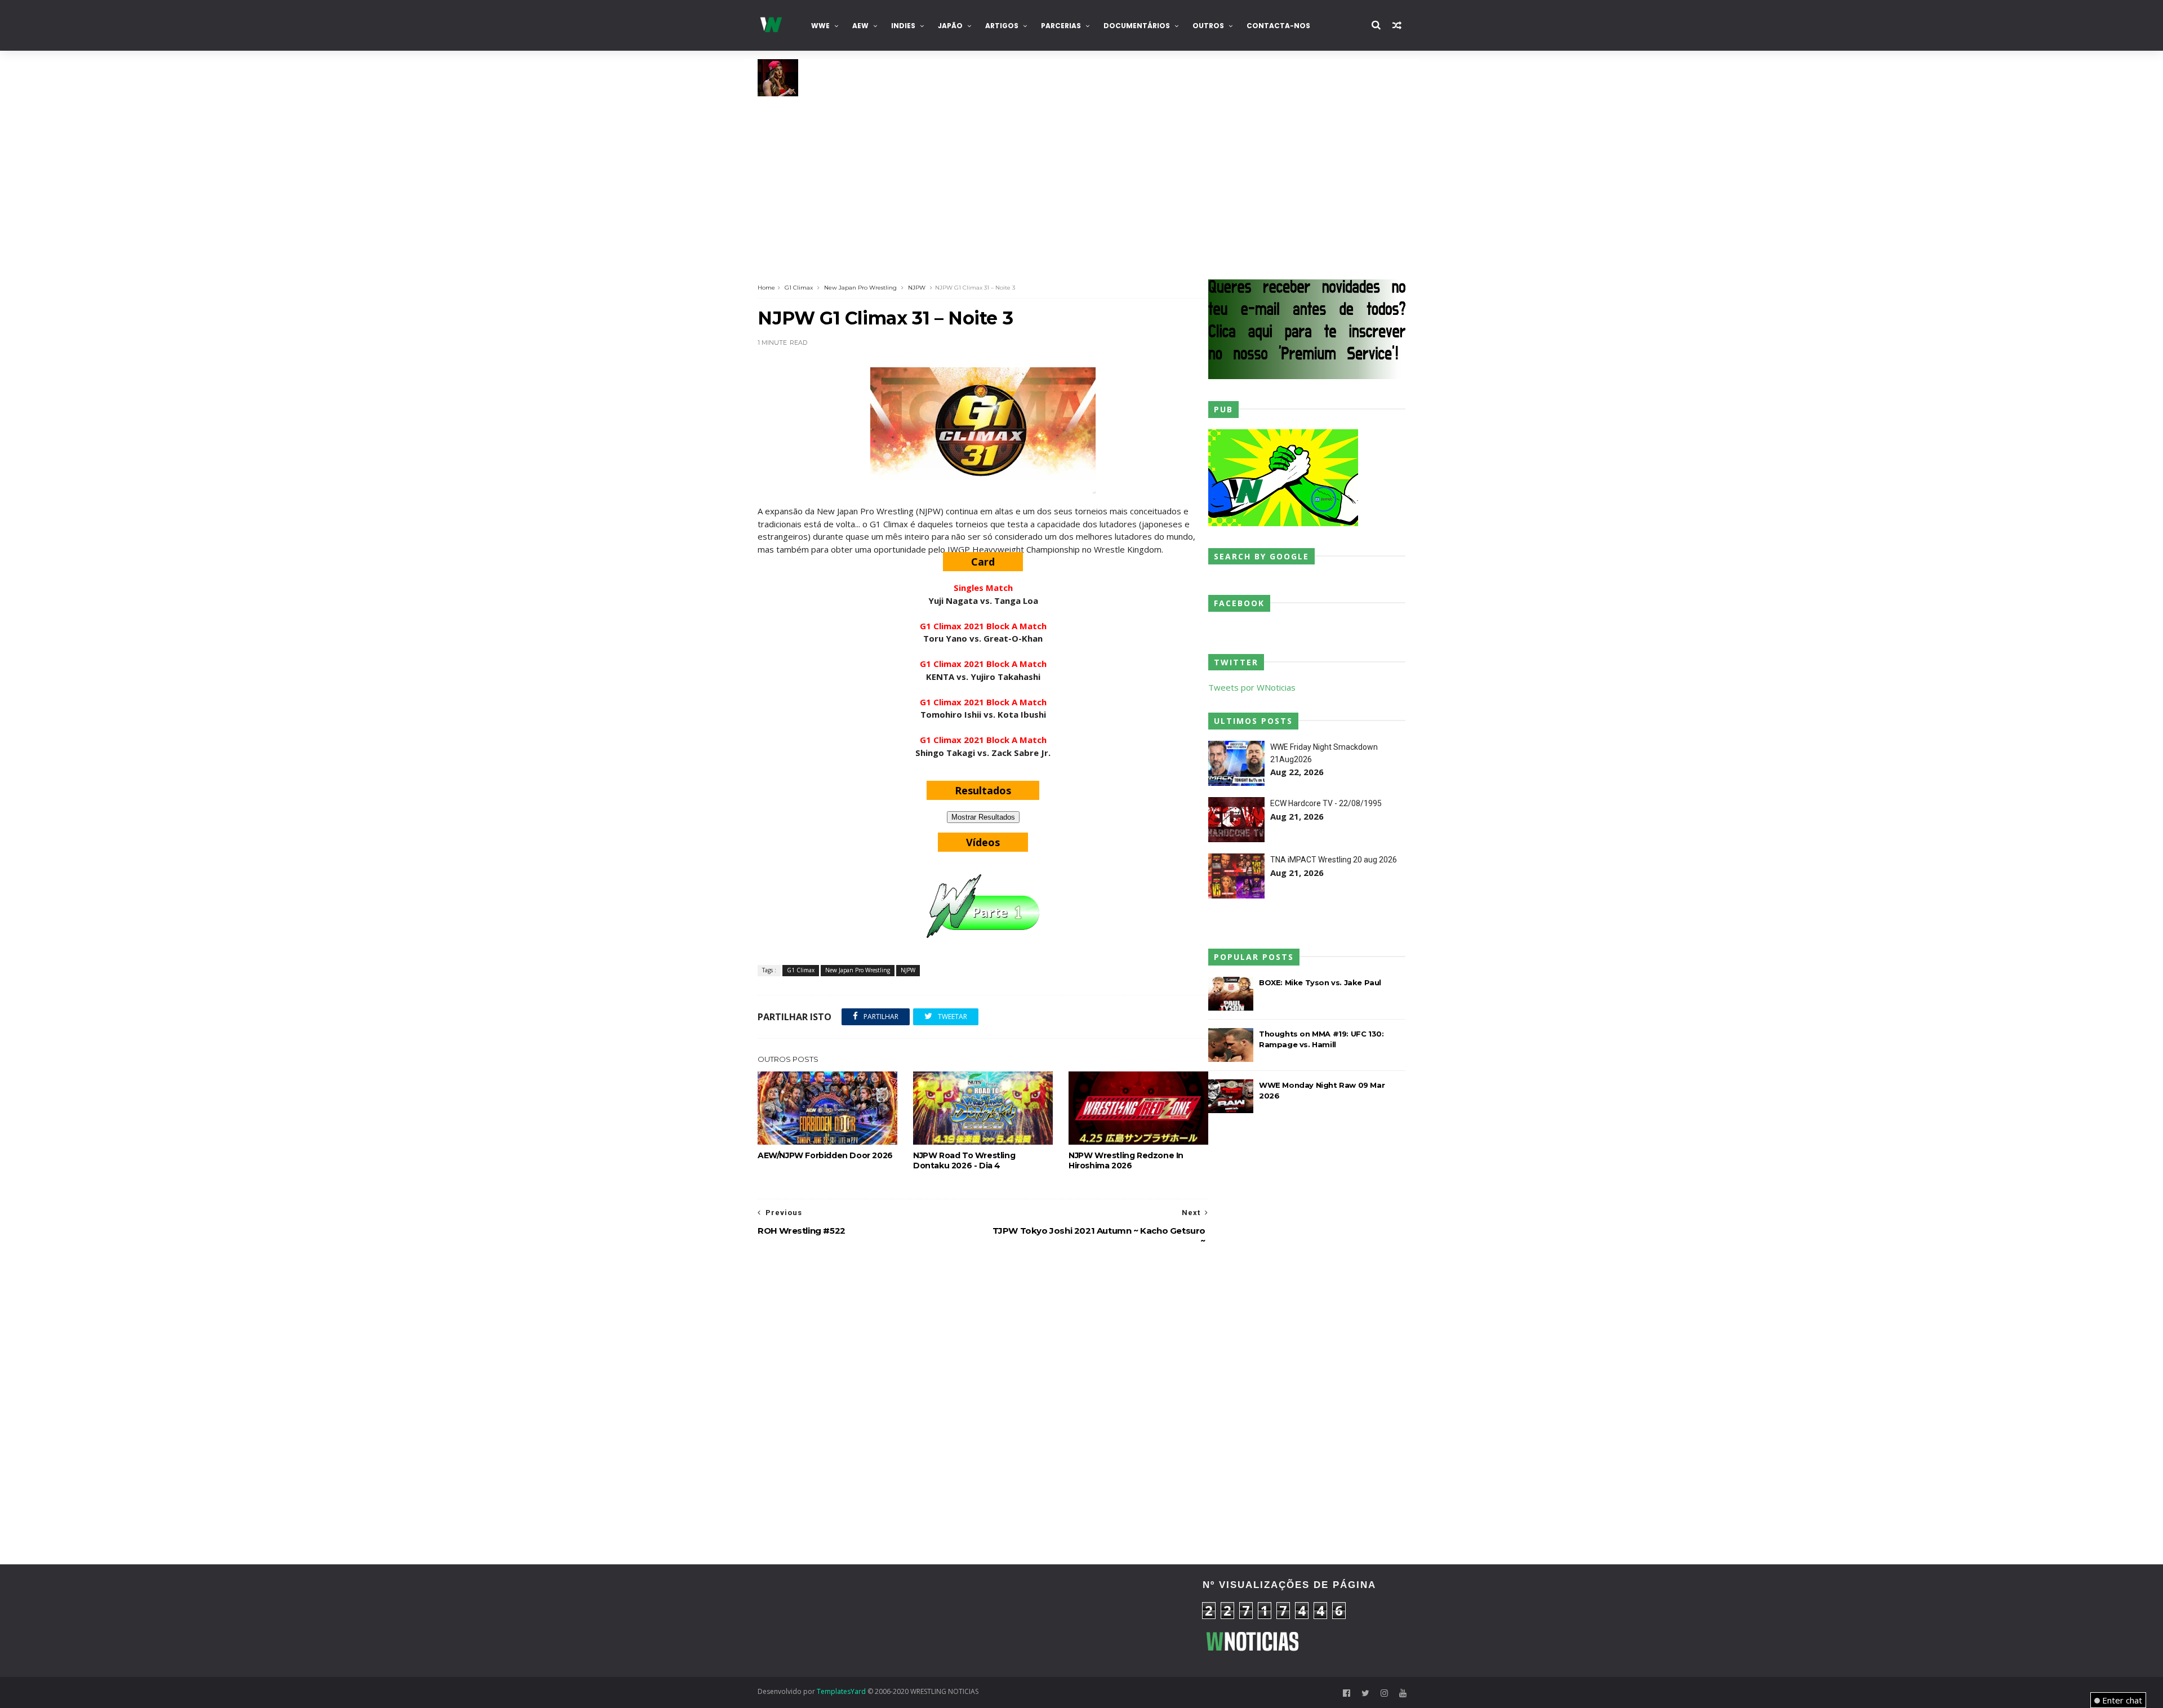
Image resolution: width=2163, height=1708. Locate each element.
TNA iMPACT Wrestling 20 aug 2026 (1334, 860)
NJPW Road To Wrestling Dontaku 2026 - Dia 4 (964, 1160)
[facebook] (1347, 1693)
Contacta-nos (1278, 26)
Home (766, 288)
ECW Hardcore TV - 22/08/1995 (1326, 803)
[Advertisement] (1081, 181)
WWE (820, 26)
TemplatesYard (841, 1691)
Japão (950, 26)
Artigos (1002, 26)
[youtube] (1403, 1693)
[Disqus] (983, 1407)
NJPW (917, 288)
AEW (860, 26)
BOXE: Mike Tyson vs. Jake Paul (1320, 982)
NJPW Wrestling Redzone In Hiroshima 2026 (1126, 1160)
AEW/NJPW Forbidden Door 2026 (825, 1155)
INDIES (903, 26)
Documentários (1137, 26)
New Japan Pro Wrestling (860, 288)
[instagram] (1384, 1693)
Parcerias (1061, 26)
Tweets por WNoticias (1252, 687)
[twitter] (1365, 1693)
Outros (1208, 26)
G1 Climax (799, 288)
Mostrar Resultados (983, 817)
